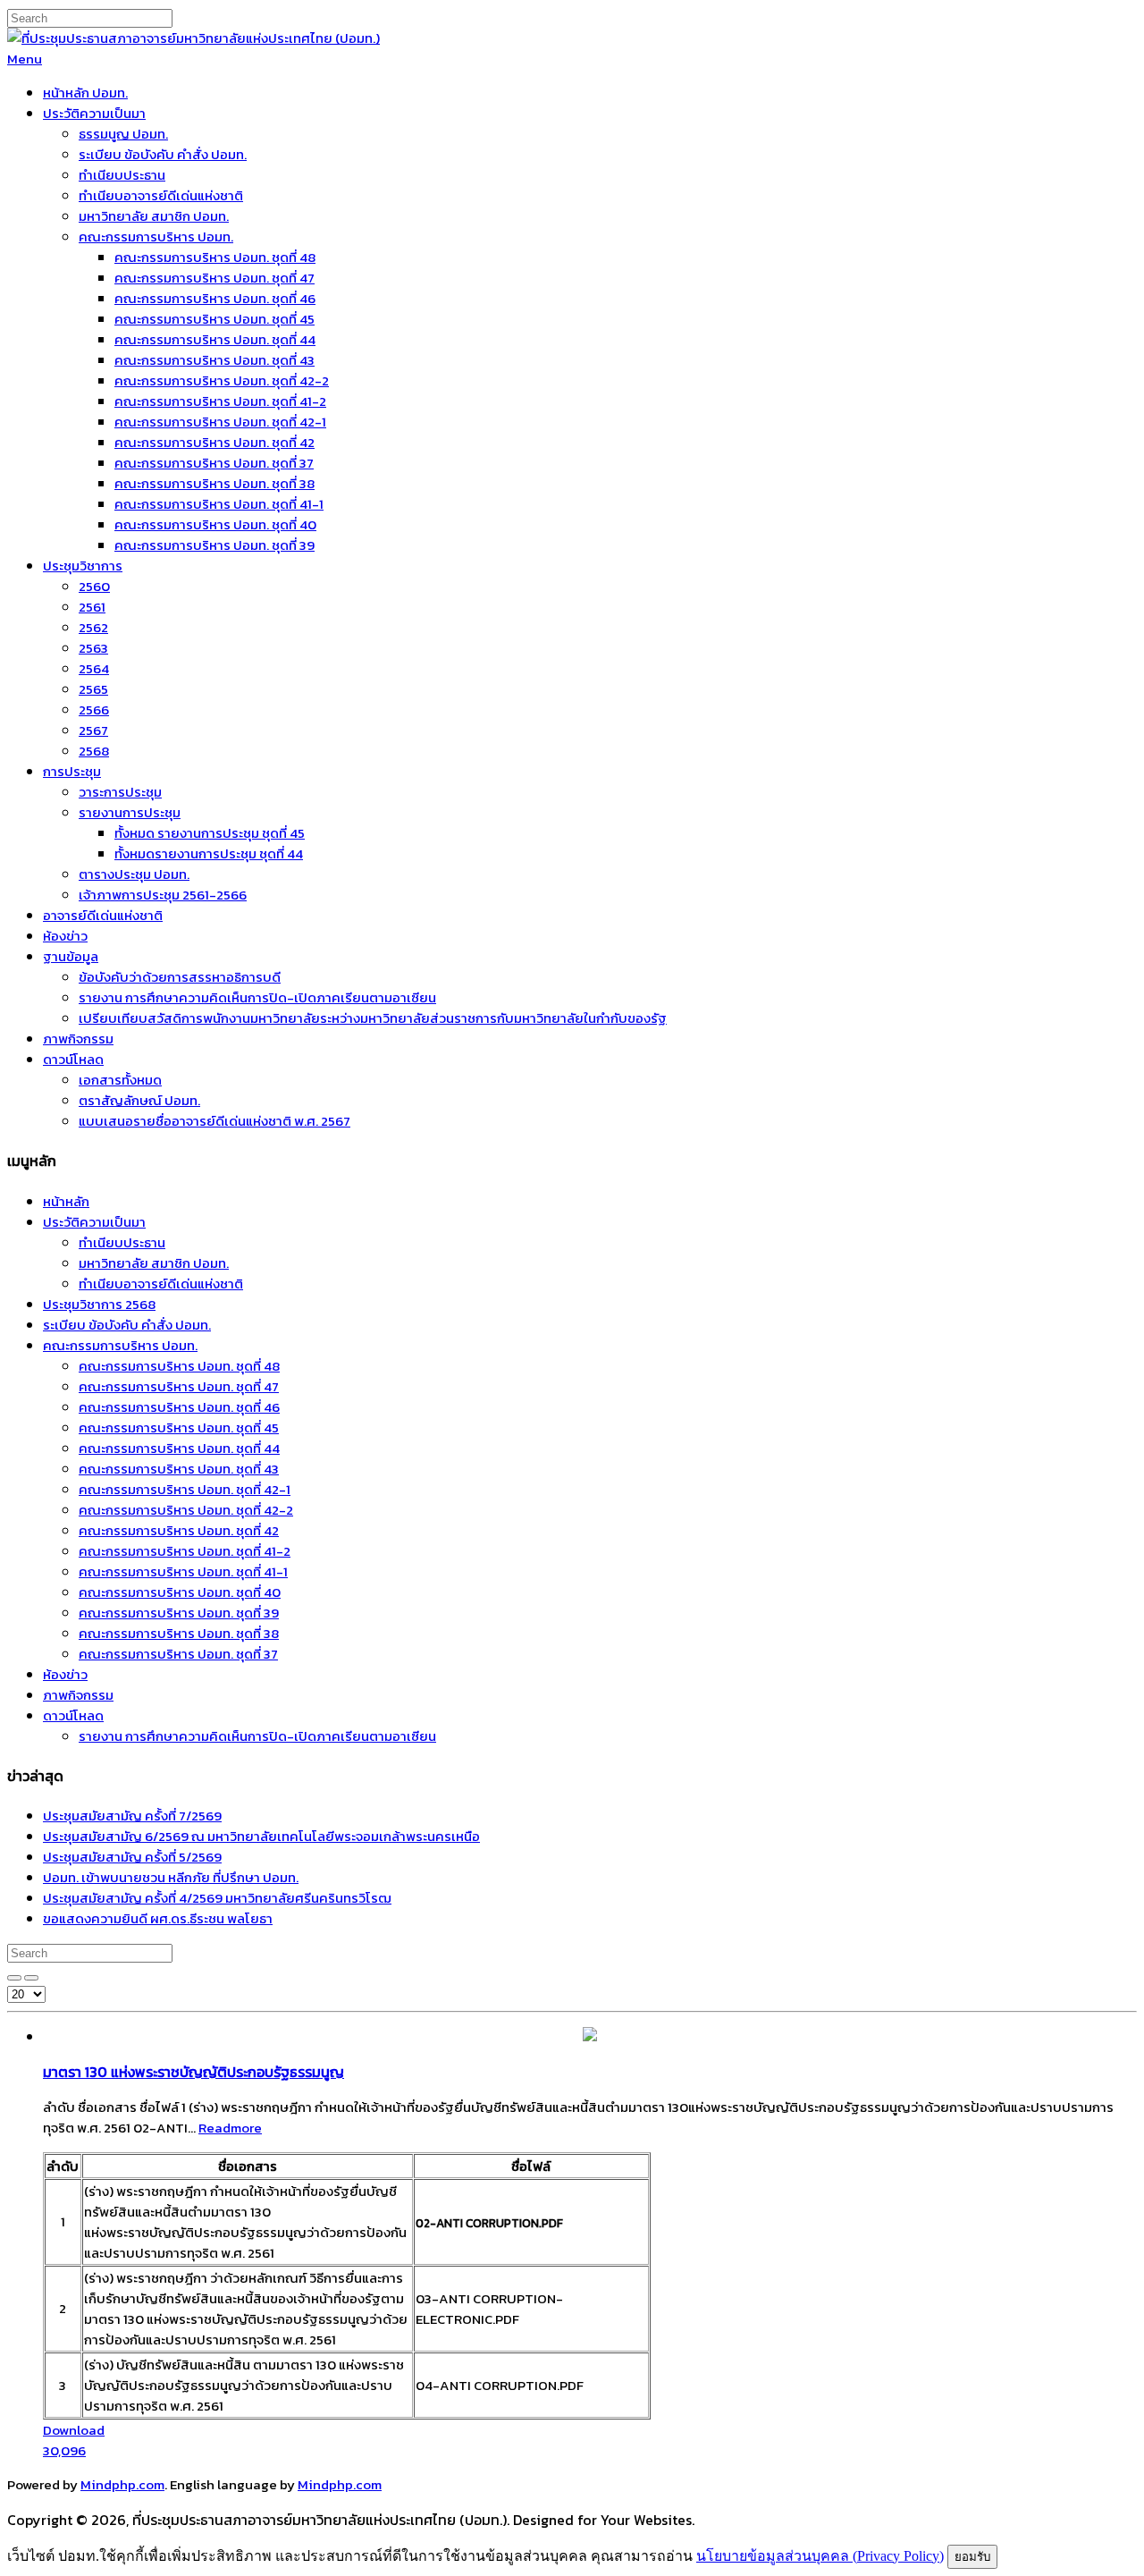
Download (74, 2440)
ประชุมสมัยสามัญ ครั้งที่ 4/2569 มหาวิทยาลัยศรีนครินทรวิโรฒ (217, 1898)
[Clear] (31, 1978)
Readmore (230, 2128)
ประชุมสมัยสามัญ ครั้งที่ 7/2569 (132, 1816)
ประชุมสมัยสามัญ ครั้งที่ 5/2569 (132, 1857)
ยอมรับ (972, 2557)
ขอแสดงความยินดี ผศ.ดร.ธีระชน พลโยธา (158, 1918)
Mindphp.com (122, 2484)
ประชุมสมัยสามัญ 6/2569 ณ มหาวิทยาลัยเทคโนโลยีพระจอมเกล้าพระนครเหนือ (261, 1836)
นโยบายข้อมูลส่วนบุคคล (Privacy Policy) (820, 2556)
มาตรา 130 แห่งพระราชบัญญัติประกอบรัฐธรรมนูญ (193, 2072)
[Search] (14, 1978)
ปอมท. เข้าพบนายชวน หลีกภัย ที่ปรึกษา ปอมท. (171, 1877)
